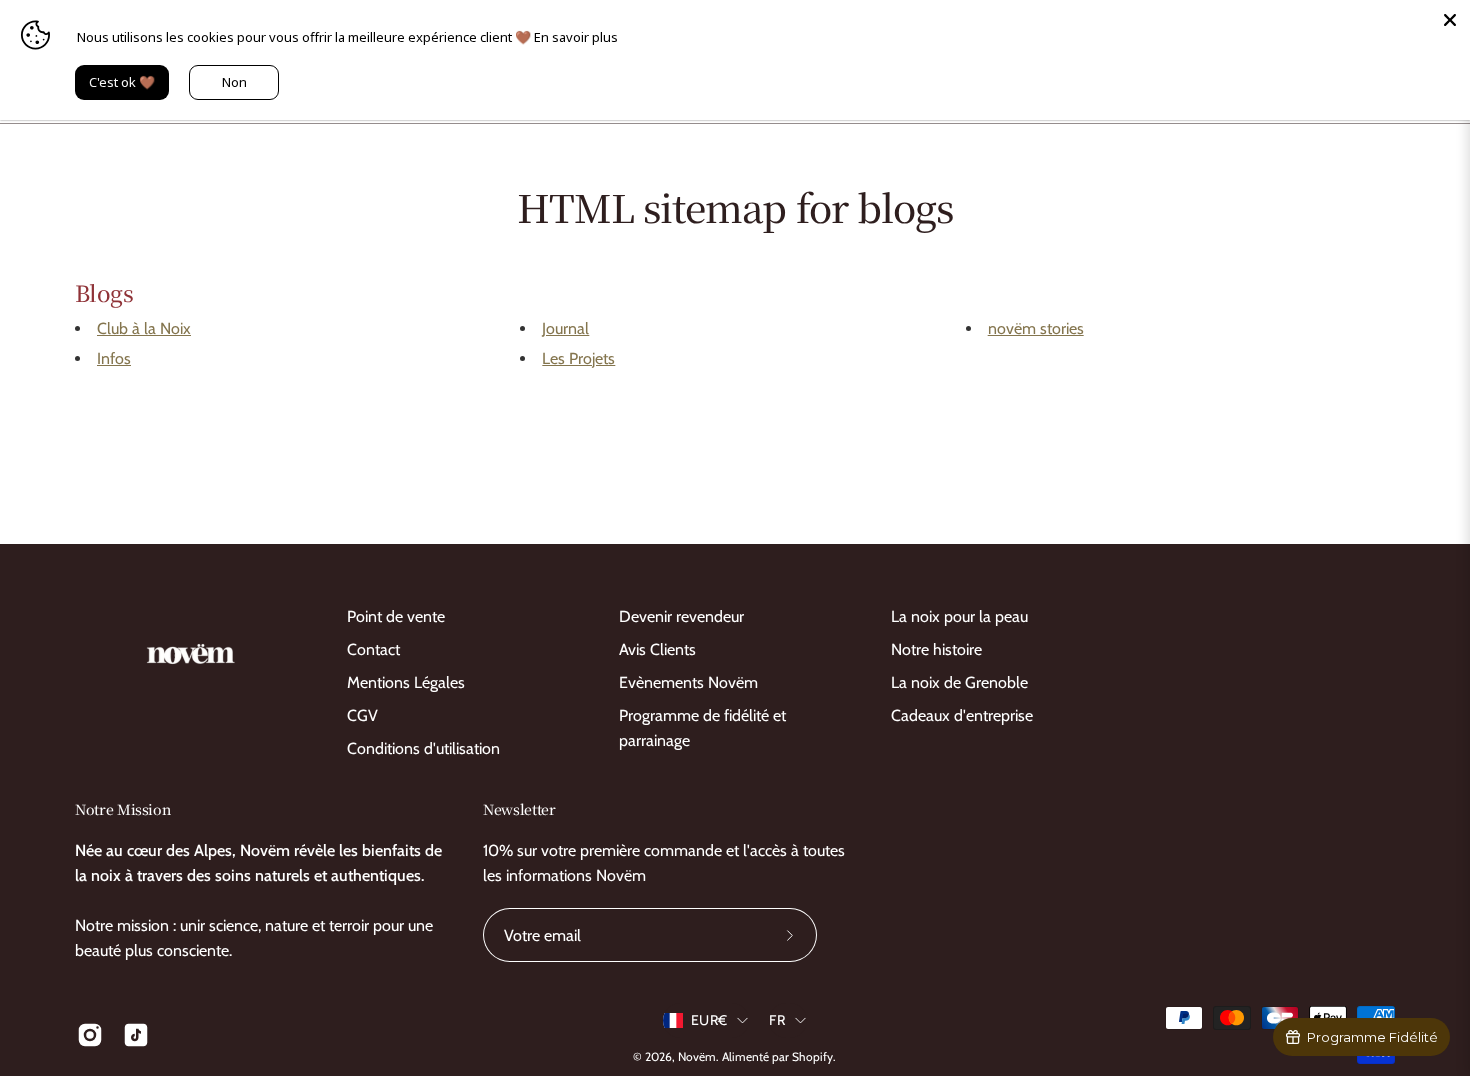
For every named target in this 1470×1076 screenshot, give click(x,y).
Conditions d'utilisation (423, 748)
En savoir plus (576, 37)
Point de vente (396, 616)
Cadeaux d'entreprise (962, 715)
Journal (565, 328)
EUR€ (709, 1020)
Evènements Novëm (688, 682)
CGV (362, 715)
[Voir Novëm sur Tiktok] (136, 1035)
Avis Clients (657, 649)
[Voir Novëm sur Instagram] (90, 1035)
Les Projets (578, 358)
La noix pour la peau (959, 616)
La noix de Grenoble (959, 682)
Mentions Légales (406, 682)
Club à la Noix (144, 328)
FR (777, 1020)
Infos (114, 358)
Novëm (697, 1056)
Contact (373, 649)
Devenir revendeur (681, 616)
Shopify (812, 1056)
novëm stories (1036, 328)
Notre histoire (936, 649)
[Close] (1450, 20)
